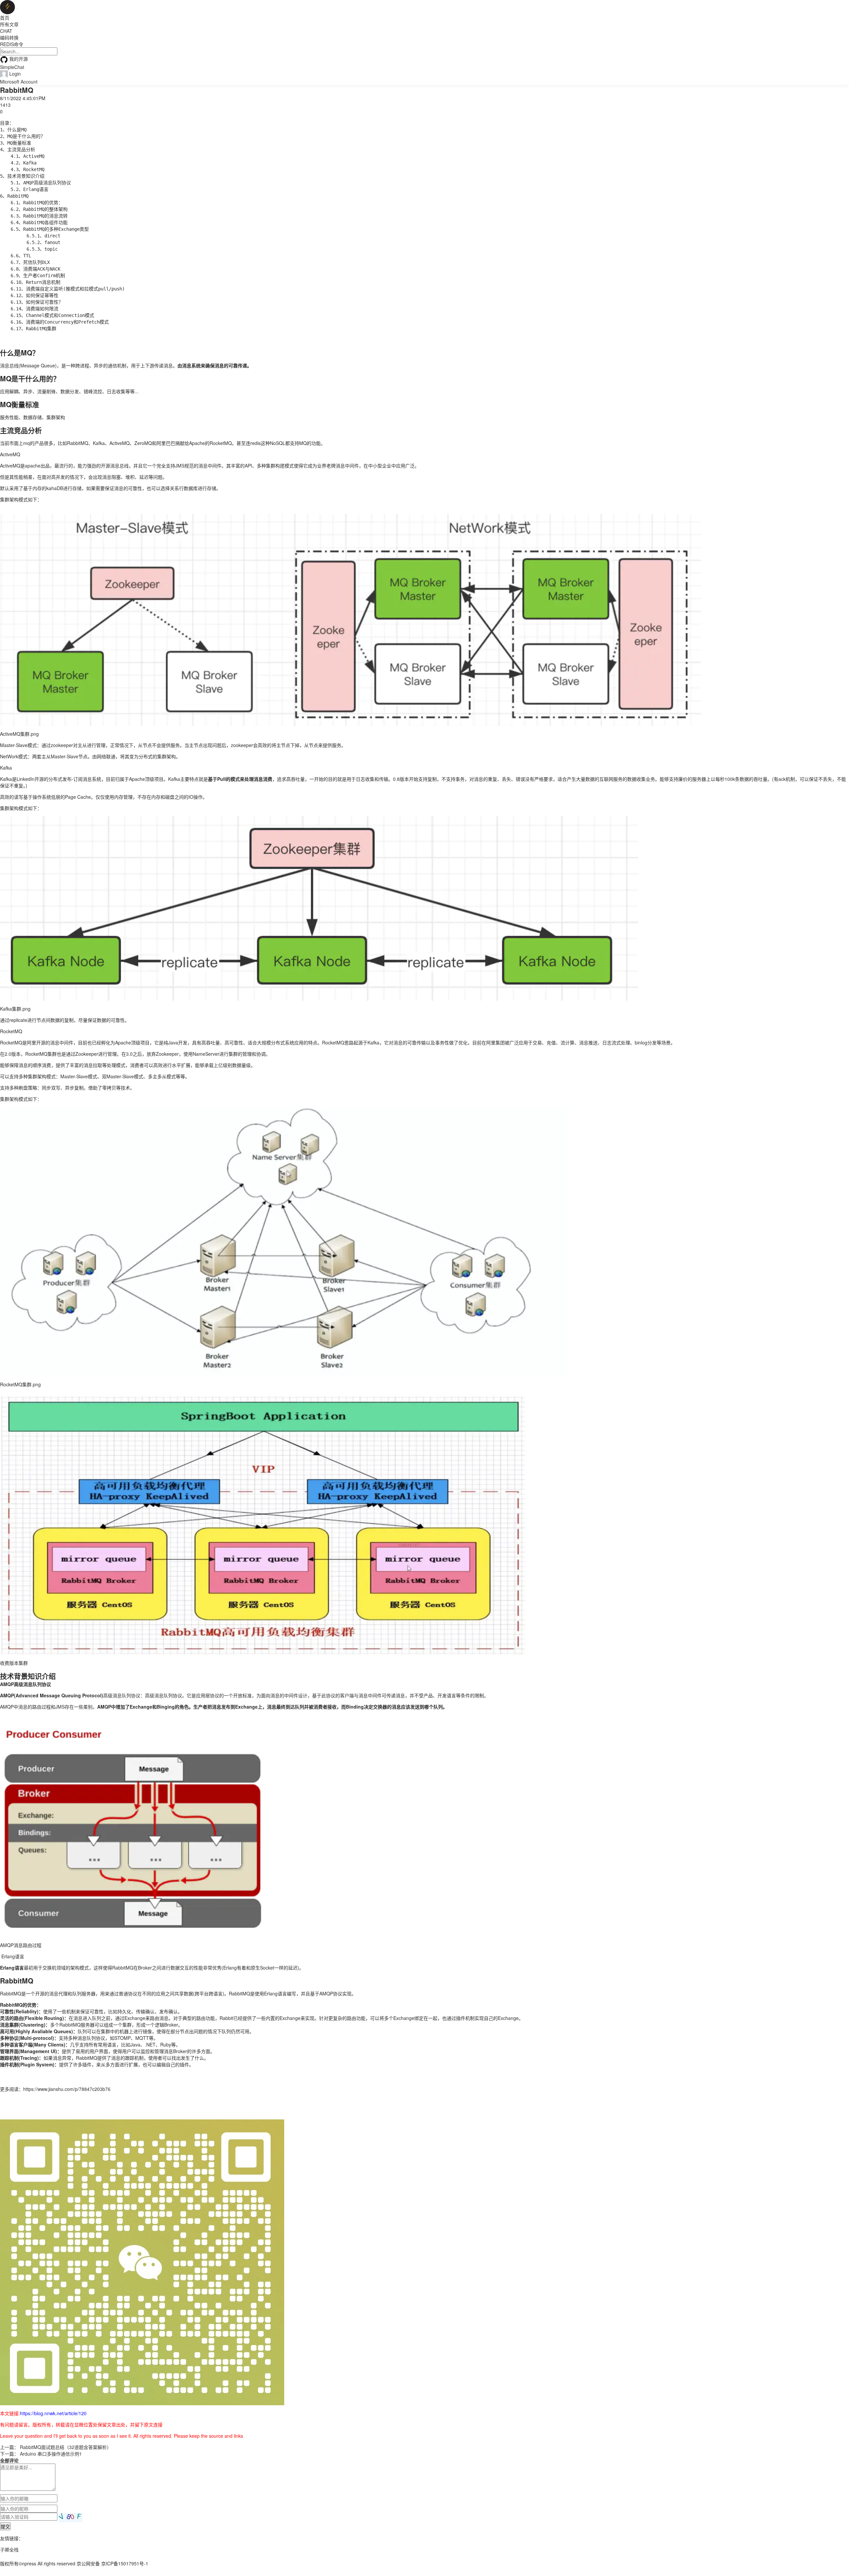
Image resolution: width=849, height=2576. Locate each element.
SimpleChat (12, 67)
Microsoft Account (19, 82)
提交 (5, 2526)
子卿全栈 (9, 2549)
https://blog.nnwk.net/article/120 (53, 2413)
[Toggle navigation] (17, 8)
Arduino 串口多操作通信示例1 (51, 2454)
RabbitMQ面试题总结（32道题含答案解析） (66, 2447)
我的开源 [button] (19, 59)
